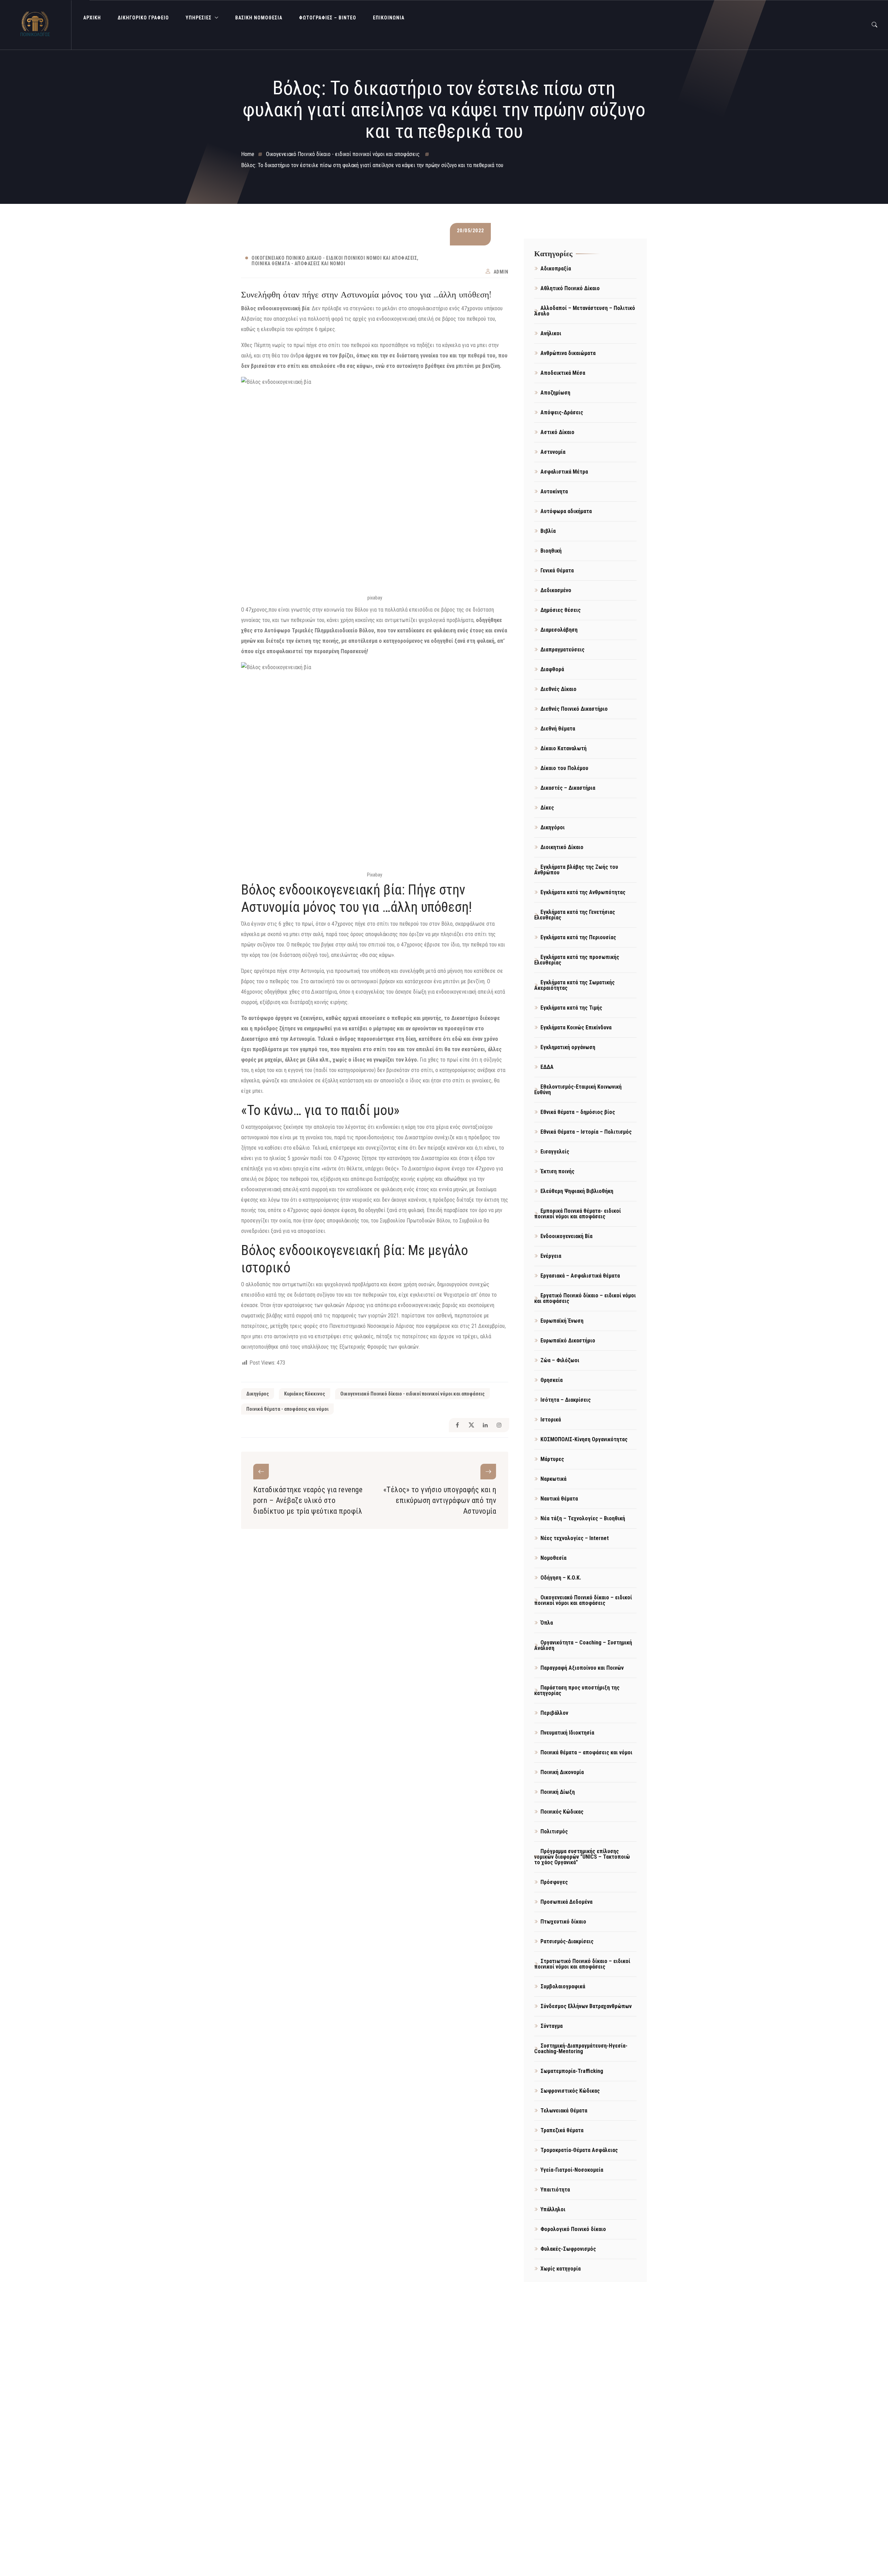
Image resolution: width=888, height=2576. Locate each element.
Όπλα (547, 1623)
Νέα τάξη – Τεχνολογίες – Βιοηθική (583, 1518)
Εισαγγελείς (555, 1152)
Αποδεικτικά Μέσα (563, 373)
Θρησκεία (552, 1380)
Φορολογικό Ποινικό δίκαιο (573, 2229)
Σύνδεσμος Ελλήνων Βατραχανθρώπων (586, 2006)
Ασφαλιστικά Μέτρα (564, 472)
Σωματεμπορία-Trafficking (572, 2071)
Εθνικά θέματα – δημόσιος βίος (578, 1112)
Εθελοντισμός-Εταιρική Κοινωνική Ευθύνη (578, 1090)
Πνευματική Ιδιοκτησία (567, 1733)
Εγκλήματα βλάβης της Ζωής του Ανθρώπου (576, 870)
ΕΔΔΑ (547, 1067)
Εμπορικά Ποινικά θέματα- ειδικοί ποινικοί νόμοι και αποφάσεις (578, 1214)
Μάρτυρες (552, 1459)
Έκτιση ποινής (557, 1171)
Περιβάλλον (554, 1713)
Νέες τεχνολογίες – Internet (575, 1538)
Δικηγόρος (258, 1394)
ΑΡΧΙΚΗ (92, 18)
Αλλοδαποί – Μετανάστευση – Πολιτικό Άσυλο (585, 311)
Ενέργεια (551, 1256)
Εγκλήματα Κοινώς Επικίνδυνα (576, 1027)
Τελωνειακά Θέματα (564, 2111)
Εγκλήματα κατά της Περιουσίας (578, 937)
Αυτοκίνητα (554, 491)
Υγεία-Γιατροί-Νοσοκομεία (572, 2170)
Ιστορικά (551, 1420)
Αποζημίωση (555, 393)
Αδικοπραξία (556, 269)
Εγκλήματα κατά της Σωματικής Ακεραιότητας (574, 985)
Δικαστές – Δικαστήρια (568, 788)
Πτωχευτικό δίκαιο (563, 1922)
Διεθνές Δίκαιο (558, 689)
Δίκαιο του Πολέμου (564, 768)
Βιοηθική (551, 551)
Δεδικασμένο (556, 590)
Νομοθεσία (553, 1558)
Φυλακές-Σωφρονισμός (568, 2249)
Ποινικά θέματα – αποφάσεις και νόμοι (586, 1752)
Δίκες (547, 808)
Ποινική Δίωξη (558, 1792)
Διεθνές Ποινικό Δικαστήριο (574, 709)
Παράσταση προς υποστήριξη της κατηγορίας (577, 1690)
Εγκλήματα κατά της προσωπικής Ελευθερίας (577, 960)
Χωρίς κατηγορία (561, 2269)
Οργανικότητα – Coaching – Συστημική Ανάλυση (583, 1645)
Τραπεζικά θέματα (562, 2130)
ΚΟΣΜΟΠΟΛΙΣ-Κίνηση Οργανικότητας (584, 1439)
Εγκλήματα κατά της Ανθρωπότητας (583, 892)
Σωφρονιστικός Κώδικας (570, 2091)
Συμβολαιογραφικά (563, 1986)
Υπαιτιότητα (555, 2190)
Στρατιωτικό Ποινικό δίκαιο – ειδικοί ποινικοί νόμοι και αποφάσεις (582, 1964)
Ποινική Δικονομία (562, 1772)
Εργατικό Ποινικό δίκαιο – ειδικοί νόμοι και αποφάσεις (585, 1298)
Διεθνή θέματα (558, 729)
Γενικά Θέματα (557, 570)
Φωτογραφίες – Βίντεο (328, 18)
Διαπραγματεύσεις (562, 650)
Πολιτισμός (554, 1831)
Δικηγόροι (553, 827)
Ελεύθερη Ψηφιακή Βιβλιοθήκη (577, 1191)
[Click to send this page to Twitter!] (471, 1425)
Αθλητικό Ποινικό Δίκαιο (570, 288)
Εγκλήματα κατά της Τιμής (571, 1008)
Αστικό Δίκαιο (557, 432)
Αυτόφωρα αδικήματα (566, 511)
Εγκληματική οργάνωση (568, 1047)
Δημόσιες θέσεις (561, 610)
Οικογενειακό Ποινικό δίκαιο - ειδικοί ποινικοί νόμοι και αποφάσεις (334, 258)
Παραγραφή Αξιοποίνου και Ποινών (582, 1668)
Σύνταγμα (552, 2026)
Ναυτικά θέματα (559, 1499)
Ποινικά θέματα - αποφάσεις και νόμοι (298, 263)
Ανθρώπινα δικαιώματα (568, 353)
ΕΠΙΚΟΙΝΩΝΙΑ (389, 18)
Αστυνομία (553, 452)
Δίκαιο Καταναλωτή (563, 748)
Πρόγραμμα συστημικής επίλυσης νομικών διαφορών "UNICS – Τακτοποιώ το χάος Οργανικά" (582, 1857)
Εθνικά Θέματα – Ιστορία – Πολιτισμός (586, 1132)
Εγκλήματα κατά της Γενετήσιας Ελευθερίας (575, 915)
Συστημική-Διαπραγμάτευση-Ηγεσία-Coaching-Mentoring (581, 2048)
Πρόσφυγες (554, 1882)
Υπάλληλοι (553, 2209)
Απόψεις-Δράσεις (562, 412)
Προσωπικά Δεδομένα (566, 1902)
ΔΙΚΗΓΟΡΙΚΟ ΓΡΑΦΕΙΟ (143, 18)
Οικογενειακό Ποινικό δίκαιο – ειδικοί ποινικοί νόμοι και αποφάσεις (583, 1600)
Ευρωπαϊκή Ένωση (562, 1321)
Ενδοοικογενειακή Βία (566, 1236)
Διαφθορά (552, 669)
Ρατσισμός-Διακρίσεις (567, 1941)
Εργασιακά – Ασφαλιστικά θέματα (580, 1276)
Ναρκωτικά (553, 1479)
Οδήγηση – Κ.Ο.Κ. (561, 1578)
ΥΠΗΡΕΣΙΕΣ (199, 18)
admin (501, 272)
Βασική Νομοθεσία (259, 18)
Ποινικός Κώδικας (562, 1812)
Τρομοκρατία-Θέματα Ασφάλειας (579, 2150)
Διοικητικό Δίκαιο (562, 847)
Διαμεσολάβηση (559, 630)
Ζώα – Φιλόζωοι (560, 1360)
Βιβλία (548, 531)
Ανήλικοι (551, 333)
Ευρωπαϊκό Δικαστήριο (568, 1341)
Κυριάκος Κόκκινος (305, 1394)
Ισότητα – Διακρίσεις (566, 1400)
